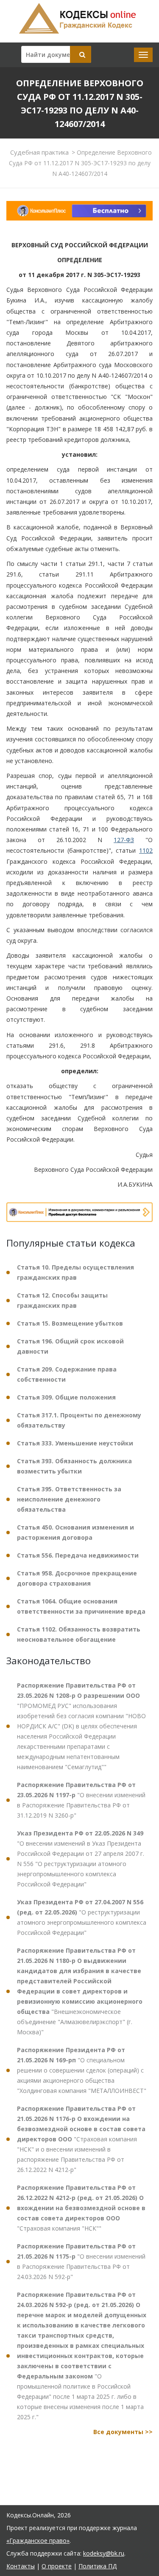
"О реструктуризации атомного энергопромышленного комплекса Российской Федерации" (82, 1917)
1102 (146, 850)
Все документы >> (123, 2432)
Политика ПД (98, 2566)
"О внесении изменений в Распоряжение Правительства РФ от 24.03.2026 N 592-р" (81, 2261)
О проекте (57, 2566)
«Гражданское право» (38, 2541)
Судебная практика (39, 152)
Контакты (21, 2566)
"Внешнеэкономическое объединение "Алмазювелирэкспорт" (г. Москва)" (80, 1991)
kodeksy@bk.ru (104, 2553)
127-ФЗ (124, 840)
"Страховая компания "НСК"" (81, 2208)
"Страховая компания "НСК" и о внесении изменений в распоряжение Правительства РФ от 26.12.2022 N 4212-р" (81, 2139)
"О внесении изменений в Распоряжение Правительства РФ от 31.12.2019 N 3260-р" (81, 1800)
